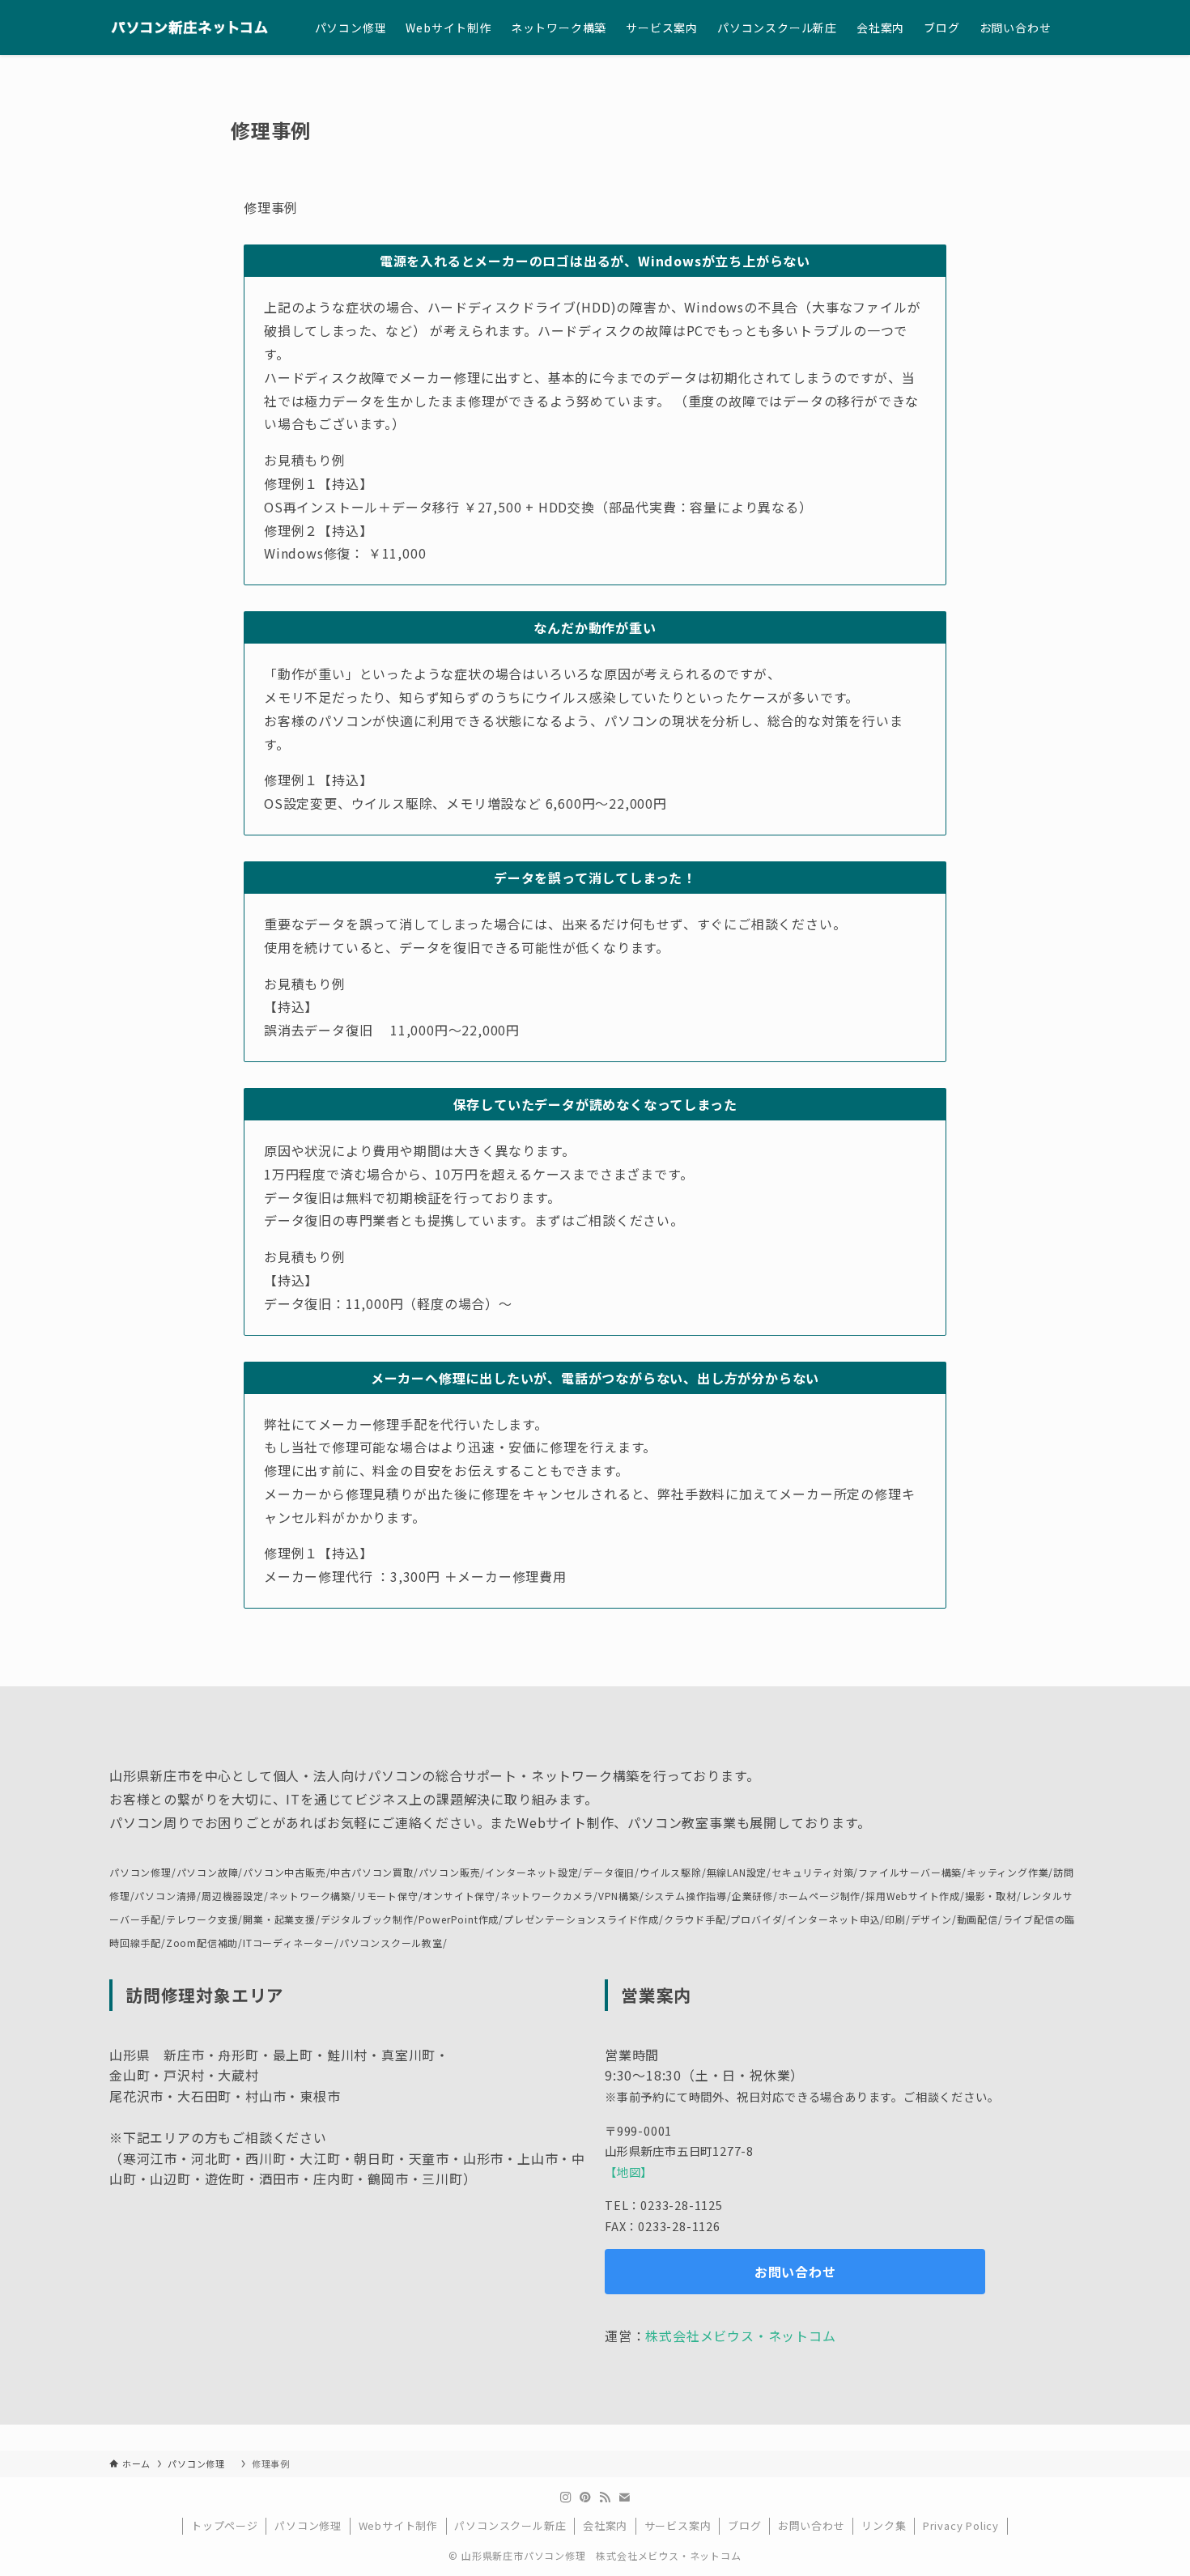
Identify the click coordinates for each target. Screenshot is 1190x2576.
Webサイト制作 (398, 2525)
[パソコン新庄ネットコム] (191, 28)
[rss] (605, 2497)
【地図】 (629, 2172)
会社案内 (605, 2525)
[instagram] (566, 2497)
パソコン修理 (308, 2525)
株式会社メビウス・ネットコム (740, 2336)
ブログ (744, 2525)
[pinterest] (585, 2497)
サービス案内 (678, 2525)
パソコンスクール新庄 (510, 2525)
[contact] (624, 2497)
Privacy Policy (961, 2525)
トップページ (225, 2525)
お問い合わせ (812, 2525)
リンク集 (884, 2525)
